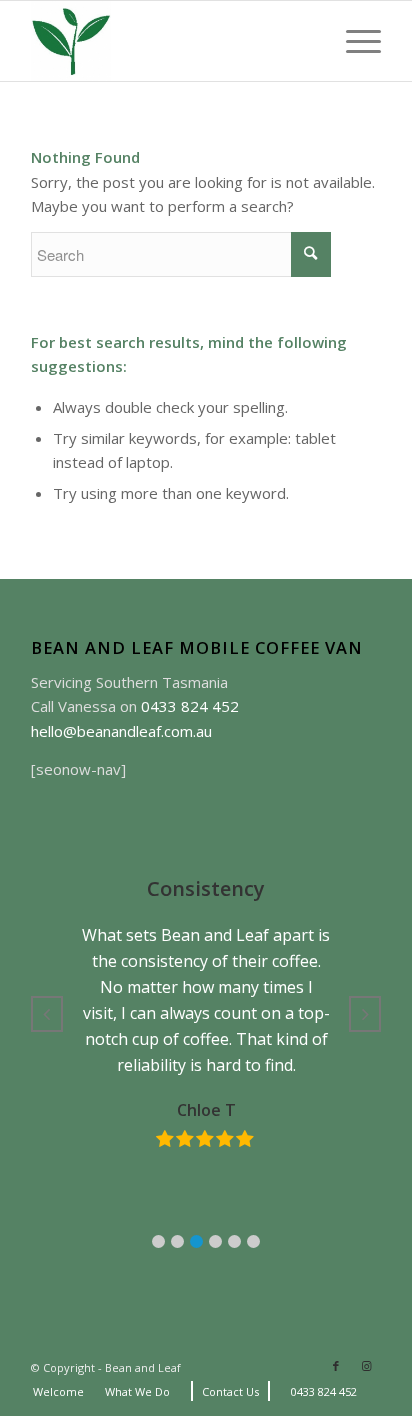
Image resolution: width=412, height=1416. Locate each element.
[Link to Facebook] (336, 1366)
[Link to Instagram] (366, 1366)
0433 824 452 (190, 706)
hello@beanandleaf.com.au (121, 731)
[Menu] (353, 41)
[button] (158, 1241)
